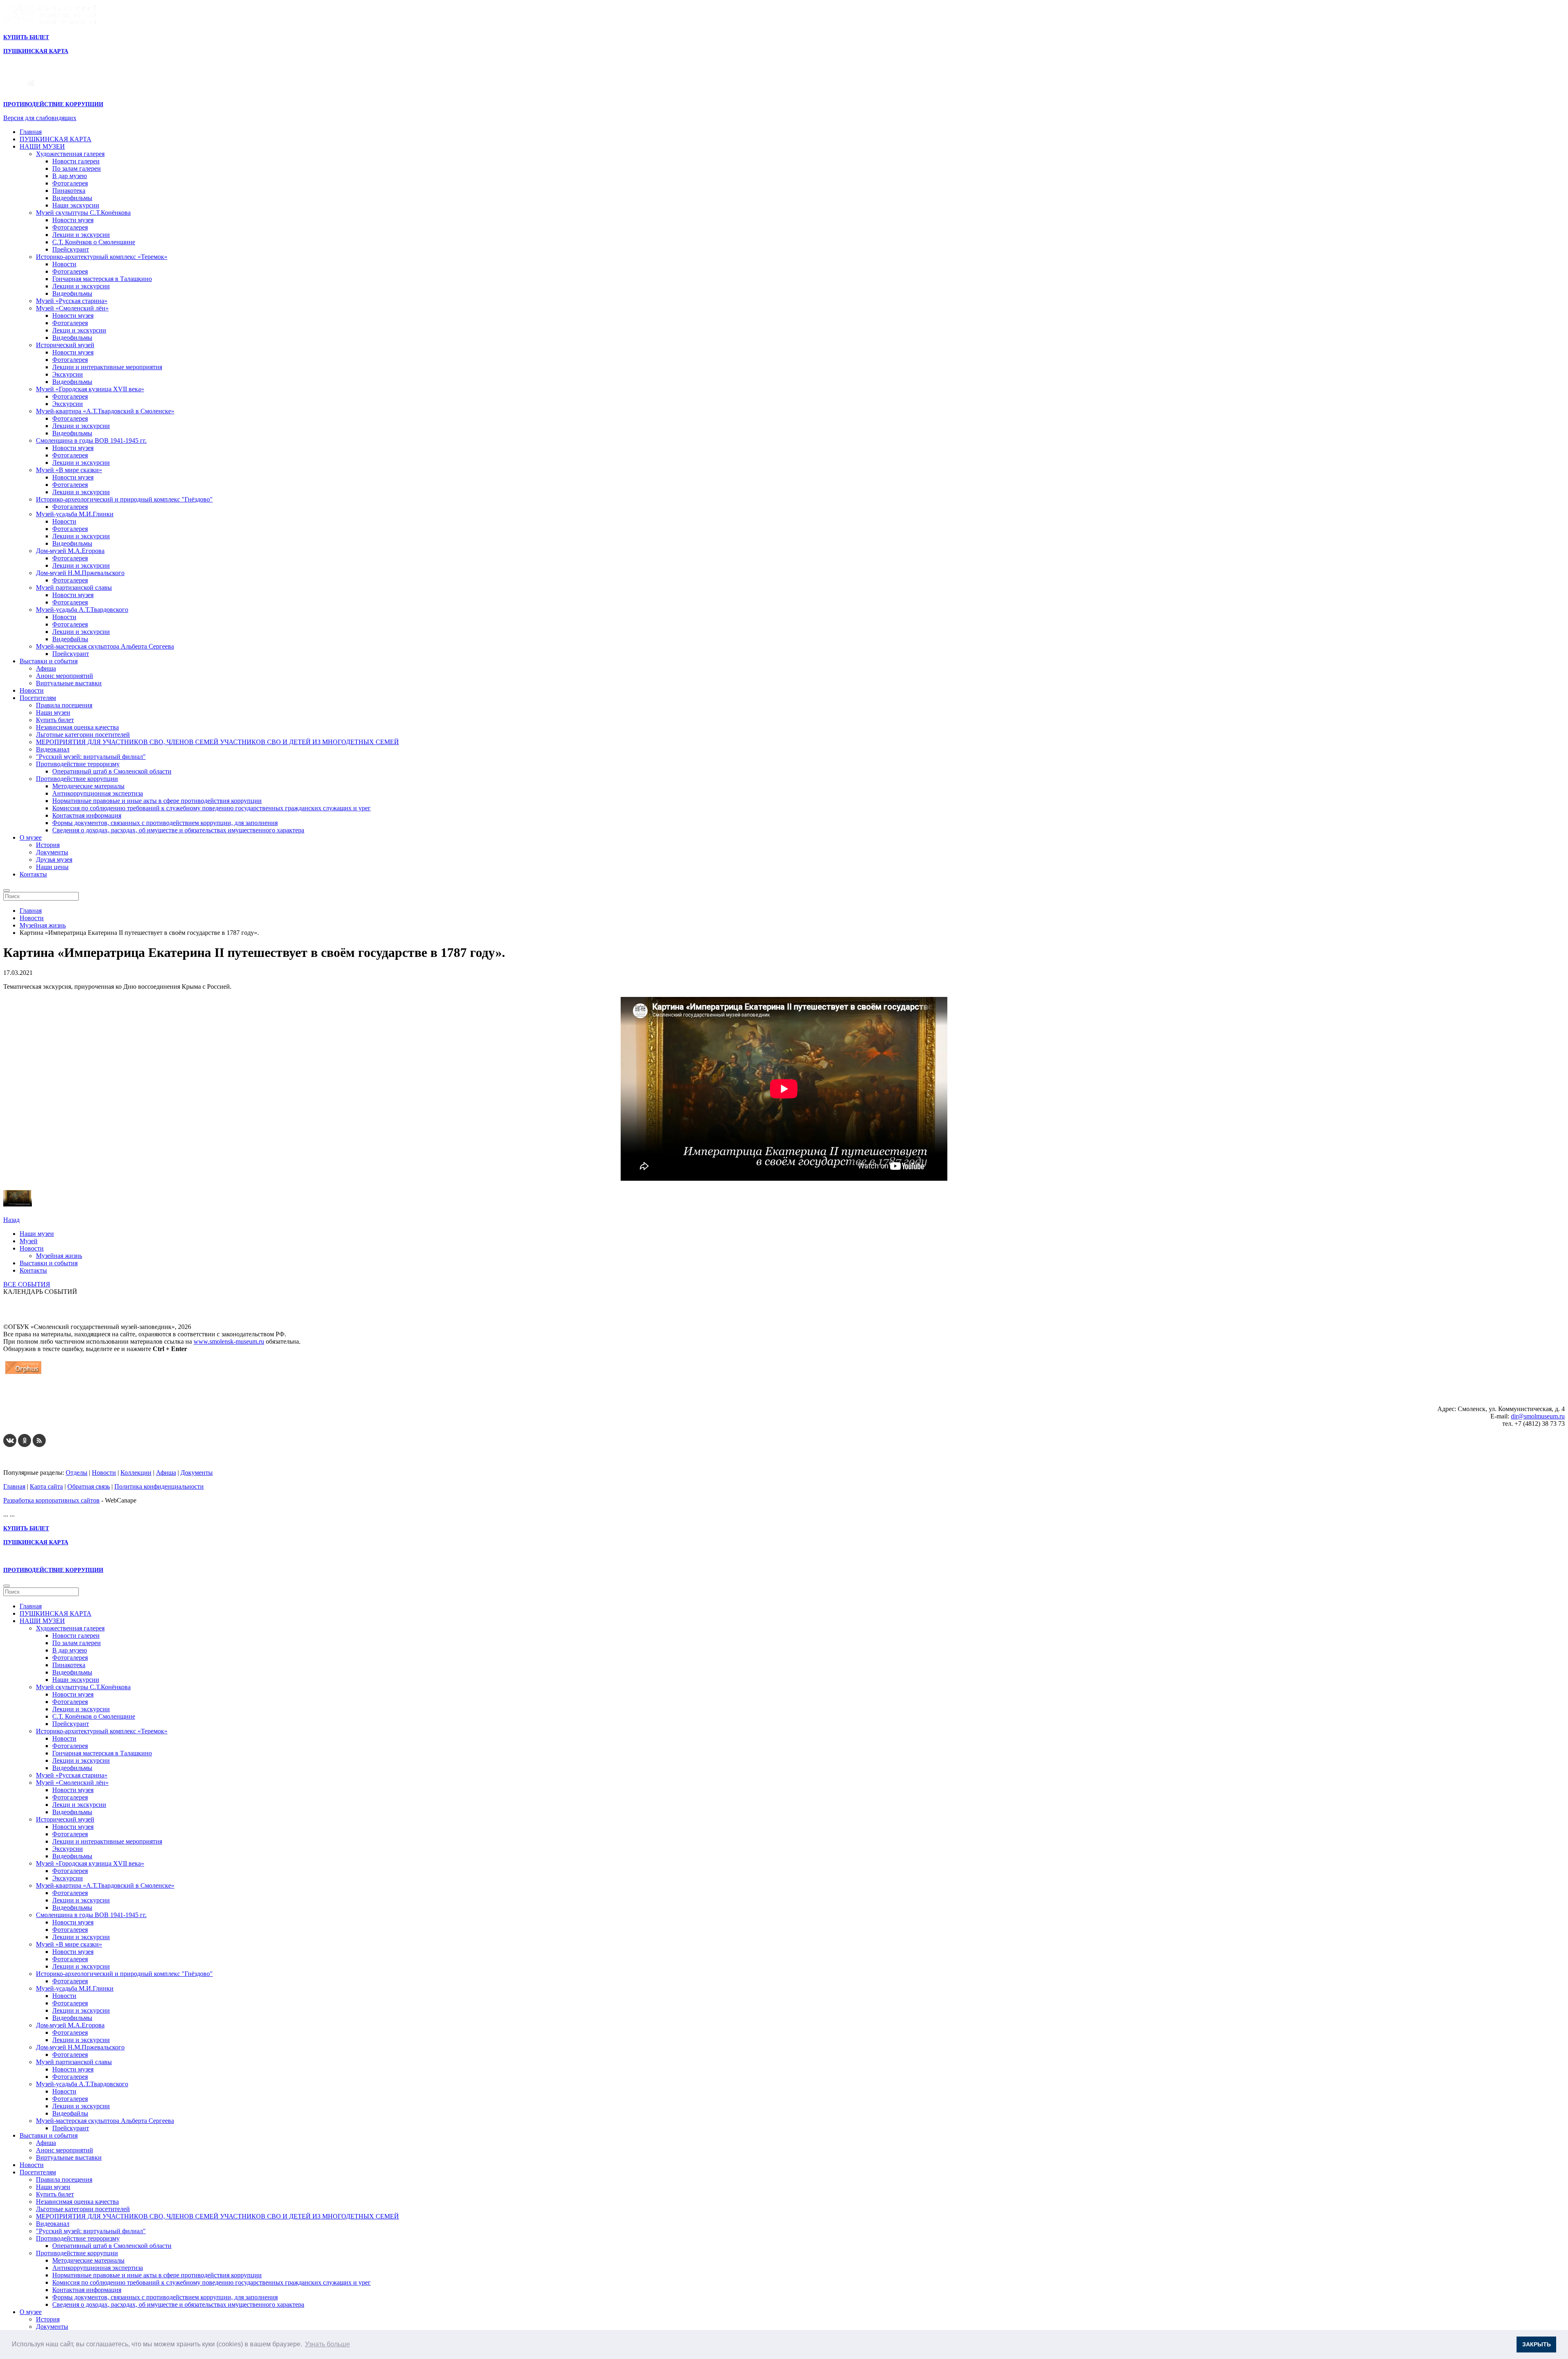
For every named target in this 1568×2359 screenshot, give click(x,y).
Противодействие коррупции (77, 779)
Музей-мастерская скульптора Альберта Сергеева (105, 646)
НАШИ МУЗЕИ (42, 146)
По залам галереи (77, 168)
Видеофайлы (70, 639)
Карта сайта (46, 1486)
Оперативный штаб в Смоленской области (112, 771)
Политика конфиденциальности (159, 1486)
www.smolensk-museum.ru (229, 1341)
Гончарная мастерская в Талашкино (102, 279)
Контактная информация (87, 815)
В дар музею (70, 176)
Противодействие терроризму (78, 764)
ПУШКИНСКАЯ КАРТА (56, 139)
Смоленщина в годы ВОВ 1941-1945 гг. (91, 440)
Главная (31, 132)
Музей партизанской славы (74, 588)
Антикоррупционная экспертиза (98, 793)
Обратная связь (89, 1486)
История (48, 845)
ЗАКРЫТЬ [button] (1537, 2344)
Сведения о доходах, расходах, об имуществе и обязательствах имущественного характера (178, 830)
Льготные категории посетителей (83, 735)
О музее (31, 837)
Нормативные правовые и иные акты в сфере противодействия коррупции (157, 801)
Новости (64, 264)
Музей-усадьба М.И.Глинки (75, 514)
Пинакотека (69, 191)
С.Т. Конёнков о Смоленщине (94, 242)
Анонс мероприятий (65, 676)
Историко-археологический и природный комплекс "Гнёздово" (124, 499)
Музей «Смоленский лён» (72, 308)
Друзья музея (54, 860)
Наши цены (52, 867)
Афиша (46, 668)
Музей (29, 1241)
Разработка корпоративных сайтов (51, 1500)
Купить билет (55, 720)
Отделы (77, 1473)
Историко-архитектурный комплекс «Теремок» (102, 257)
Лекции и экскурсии (81, 235)
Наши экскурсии (76, 205)
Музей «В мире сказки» (69, 470)
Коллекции (136, 1473)
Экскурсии (68, 374)
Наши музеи (53, 712)
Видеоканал (53, 749)
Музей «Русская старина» (72, 301)
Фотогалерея (70, 183)
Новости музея (73, 220)
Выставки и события (49, 661)
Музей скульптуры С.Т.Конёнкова (83, 213)
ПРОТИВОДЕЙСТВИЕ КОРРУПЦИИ (53, 104)
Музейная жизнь (59, 1256)
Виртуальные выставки (69, 683)
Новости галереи (76, 161)
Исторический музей (65, 345)
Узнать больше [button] (327, 2344)
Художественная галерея (70, 154)
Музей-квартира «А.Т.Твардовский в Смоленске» (105, 411)
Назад (11, 1220)
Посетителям (38, 698)
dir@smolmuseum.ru (1538, 1416)
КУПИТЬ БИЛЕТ (26, 37)
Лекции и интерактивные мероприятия (107, 367)
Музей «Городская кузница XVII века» (90, 389)
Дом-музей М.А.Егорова (70, 551)
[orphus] (23, 1374)
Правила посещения (64, 705)
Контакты (33, 874)
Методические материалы (88, 786)
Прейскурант (71, 249)
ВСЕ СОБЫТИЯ (27, 1284)
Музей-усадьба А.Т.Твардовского (82, 610)
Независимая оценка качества (77, 727)
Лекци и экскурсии (79, 330)
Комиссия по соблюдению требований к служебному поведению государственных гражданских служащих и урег (212, 808)
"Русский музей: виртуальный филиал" (91, 757)
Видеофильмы (72, 198)
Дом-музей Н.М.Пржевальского (80, 573)
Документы (52, 852)
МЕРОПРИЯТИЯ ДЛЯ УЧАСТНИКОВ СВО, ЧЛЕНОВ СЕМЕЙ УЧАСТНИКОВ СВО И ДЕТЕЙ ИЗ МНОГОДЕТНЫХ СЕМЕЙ (217, 742)
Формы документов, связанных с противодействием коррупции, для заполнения (165, 823)
